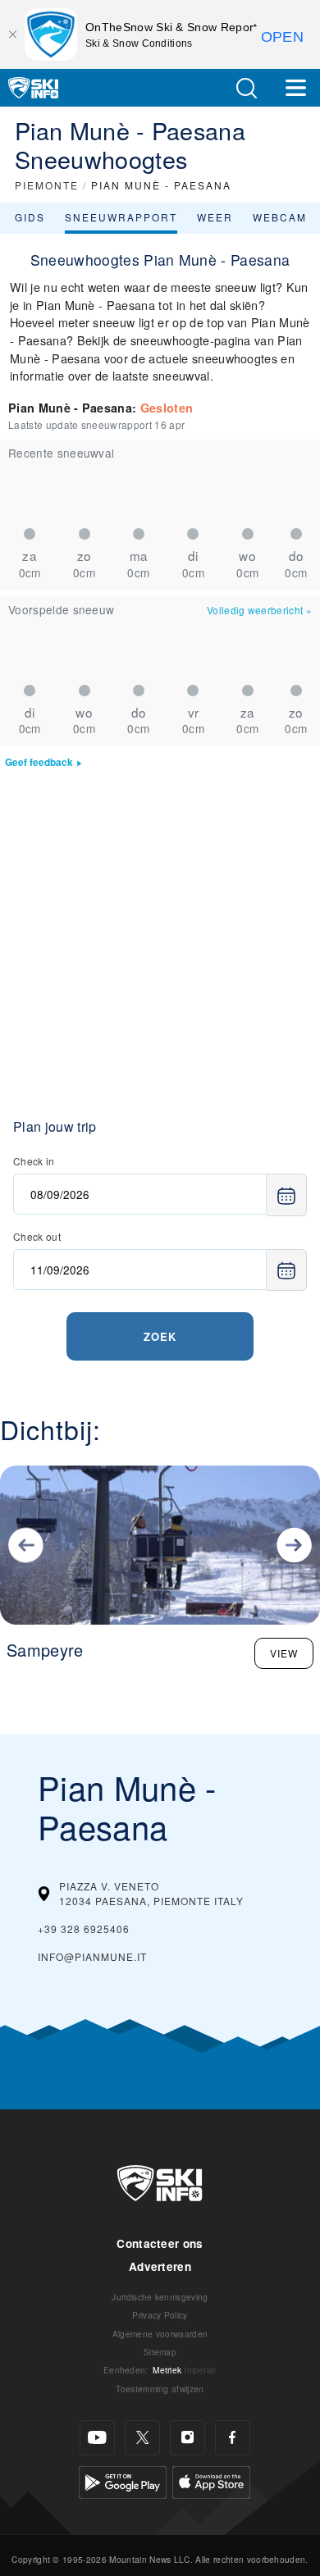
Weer (215, 217)
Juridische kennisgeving (160, 2297)
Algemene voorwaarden (160, 2334)
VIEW (284, 1653)
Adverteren (160, 2266)
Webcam (280, 217)
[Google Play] (123, 2480)
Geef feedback (39, 762)
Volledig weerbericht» (259, 610)
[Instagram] (187, 2438)
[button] (246, 88)
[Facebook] (233, 2438)
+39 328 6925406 (84, 1929)
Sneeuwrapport (121, 217)
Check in (34, 1161)
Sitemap (160, 2352)
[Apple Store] (211, 2480)
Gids (30, 217)
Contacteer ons (160, 2243)
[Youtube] (97, 2438)
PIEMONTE (47, 185)
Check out (37, 1236)
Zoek (160, 1336)
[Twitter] (142, 2438)
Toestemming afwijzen (160, 2389)
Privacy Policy (160, 2315)
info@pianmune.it (92, 1956)
